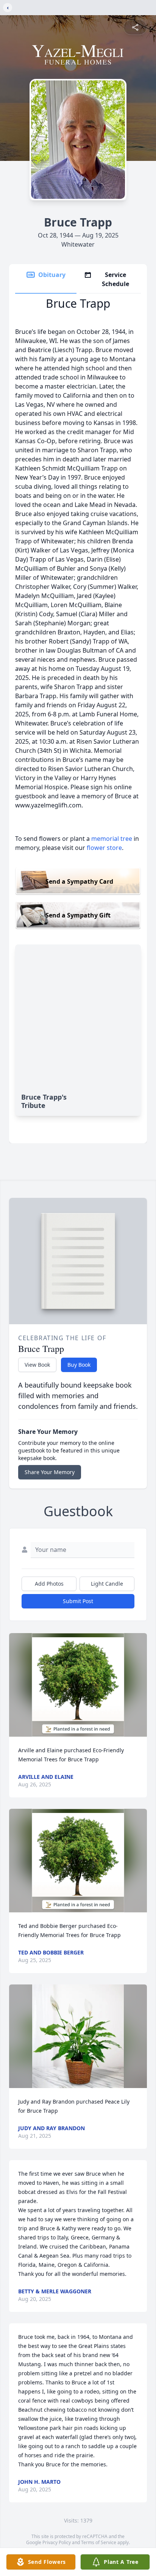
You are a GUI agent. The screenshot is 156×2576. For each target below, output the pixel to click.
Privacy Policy (57, 2542)
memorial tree (112, 839)
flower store (104, 848)
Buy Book (79, 1365)
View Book (37, 1365)
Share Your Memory (50, 1472)
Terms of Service (99, 2542)
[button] (78, 1685)
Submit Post (78, 1601)
